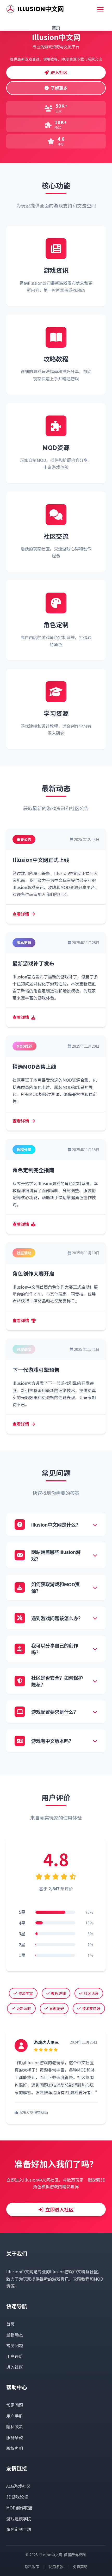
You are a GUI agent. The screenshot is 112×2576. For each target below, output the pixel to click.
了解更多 (59, 88)
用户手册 (15, 2416)
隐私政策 (15, 2426)
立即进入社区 (59, 2209)
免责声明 (80, 2567)
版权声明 (15, 2448)
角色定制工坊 (19, 2529)
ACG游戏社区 (18, 2486)
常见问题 (15, 2345)
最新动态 (15, 2335)
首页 (56, 28)
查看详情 (21, 914)
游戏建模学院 (19, 2519)
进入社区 (59, 72)
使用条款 (56, 2567)
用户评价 (15, 2356)
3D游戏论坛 (17, 2497)
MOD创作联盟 (19, 2508)
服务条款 (15, 2437)
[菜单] (100, 9)
